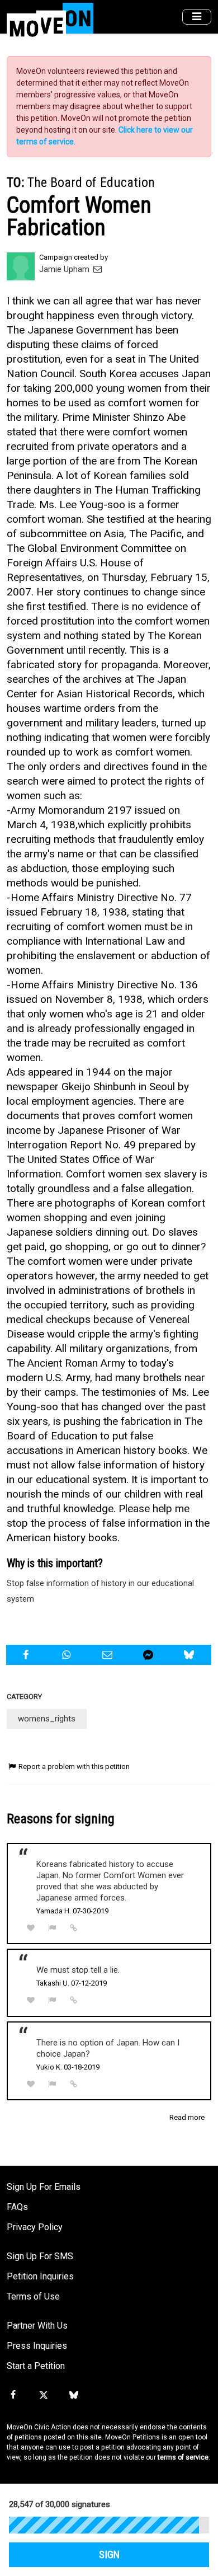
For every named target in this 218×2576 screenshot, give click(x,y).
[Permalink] (74, 1928)
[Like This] (31, 1928)
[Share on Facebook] (27, 1655)
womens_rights (47, 1719)
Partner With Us (37, 2326)
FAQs (17, 2207)
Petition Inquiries (40, 2276)
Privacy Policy (35, 2227)
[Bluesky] (74, 2395)
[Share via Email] (108, 1655)
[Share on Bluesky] (191, 1655)
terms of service (183, 2457)
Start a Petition (36, 2366)
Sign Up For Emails (44, 2187)
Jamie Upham (65, 269)
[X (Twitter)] (43, 2395)
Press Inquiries (37, 2346)
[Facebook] (13, 2395)
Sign (109, 2555)
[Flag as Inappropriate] (53, 1928)
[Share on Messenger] (150, 1655)
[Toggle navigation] (197, 17)
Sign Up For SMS (40, 2256)
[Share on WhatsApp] (68, 1655)
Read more (187, 2117)
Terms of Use (33, 2296)
